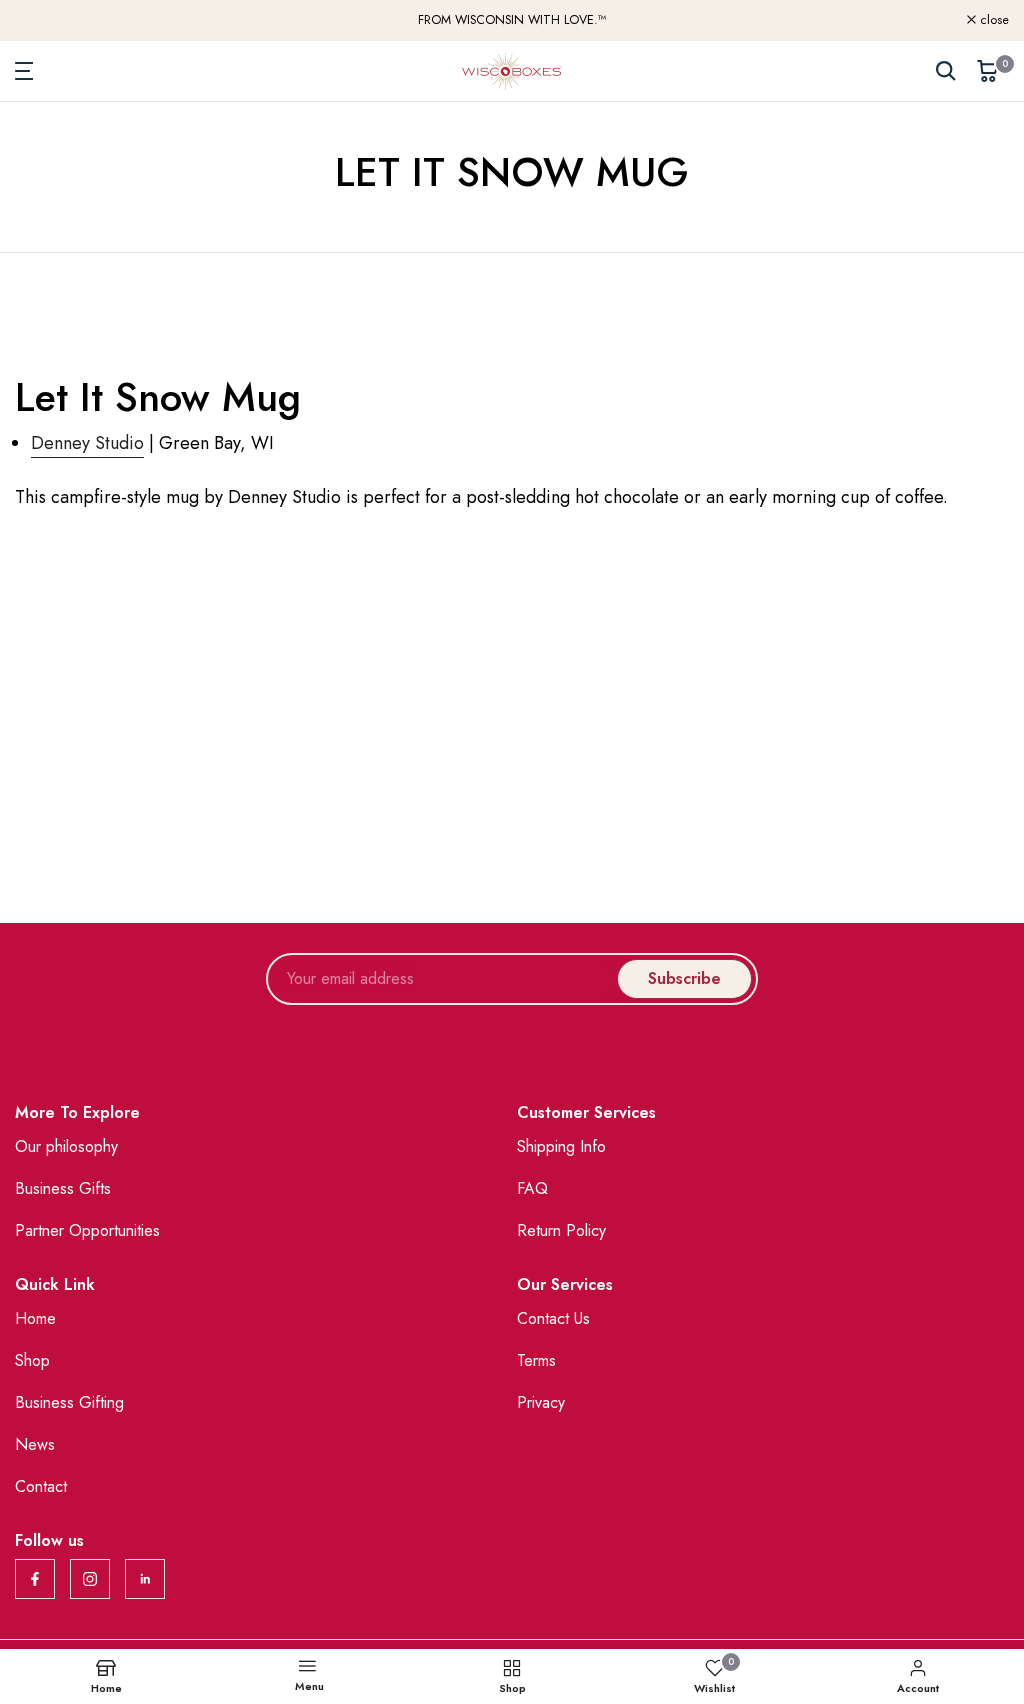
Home (35, 1318)
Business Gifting (69, 1402)
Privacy (541, 1402)
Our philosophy (66, 1146)
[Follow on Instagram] (90, 1579)
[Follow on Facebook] (35, 1579)
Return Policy (561, 1230)
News (35, 1444)
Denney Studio (87, 443)
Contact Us (553, 1318)
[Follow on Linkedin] (145, 1579)
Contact (41, 1486)
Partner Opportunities (87, 1230)
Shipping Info (561, 1146)
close (40, 20)
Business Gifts (63, 1188)
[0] (988, 71)
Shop (32, 1360)
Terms (536, 1360)
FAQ (532, 1188)
